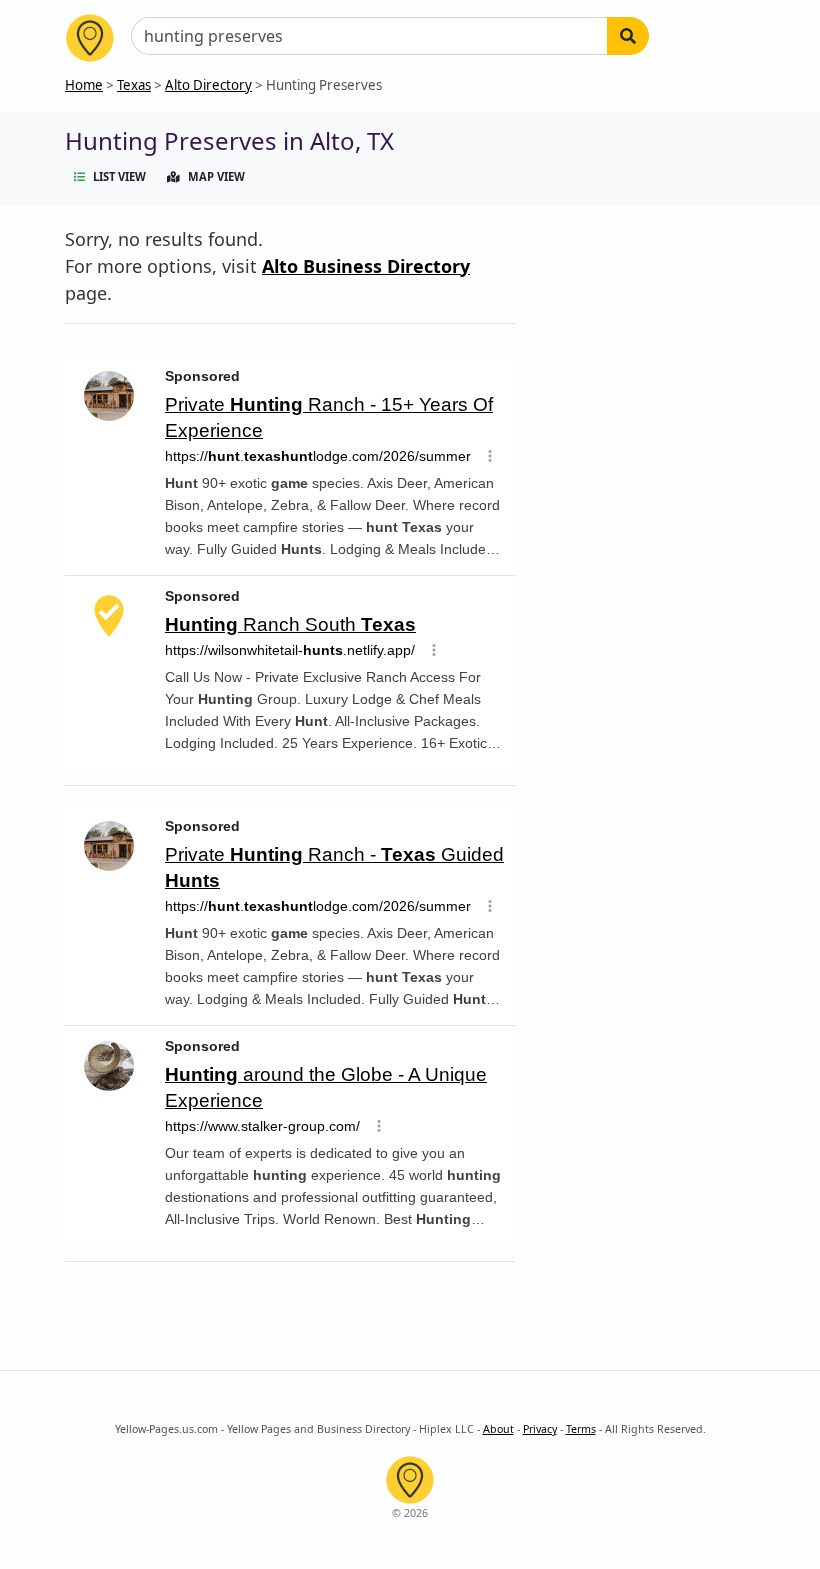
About (498, 1429)
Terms (581, 1429)
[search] (628, 36)
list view (119, 176)
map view (216, 176)
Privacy (540, 1429)
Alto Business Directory (366, 266)
